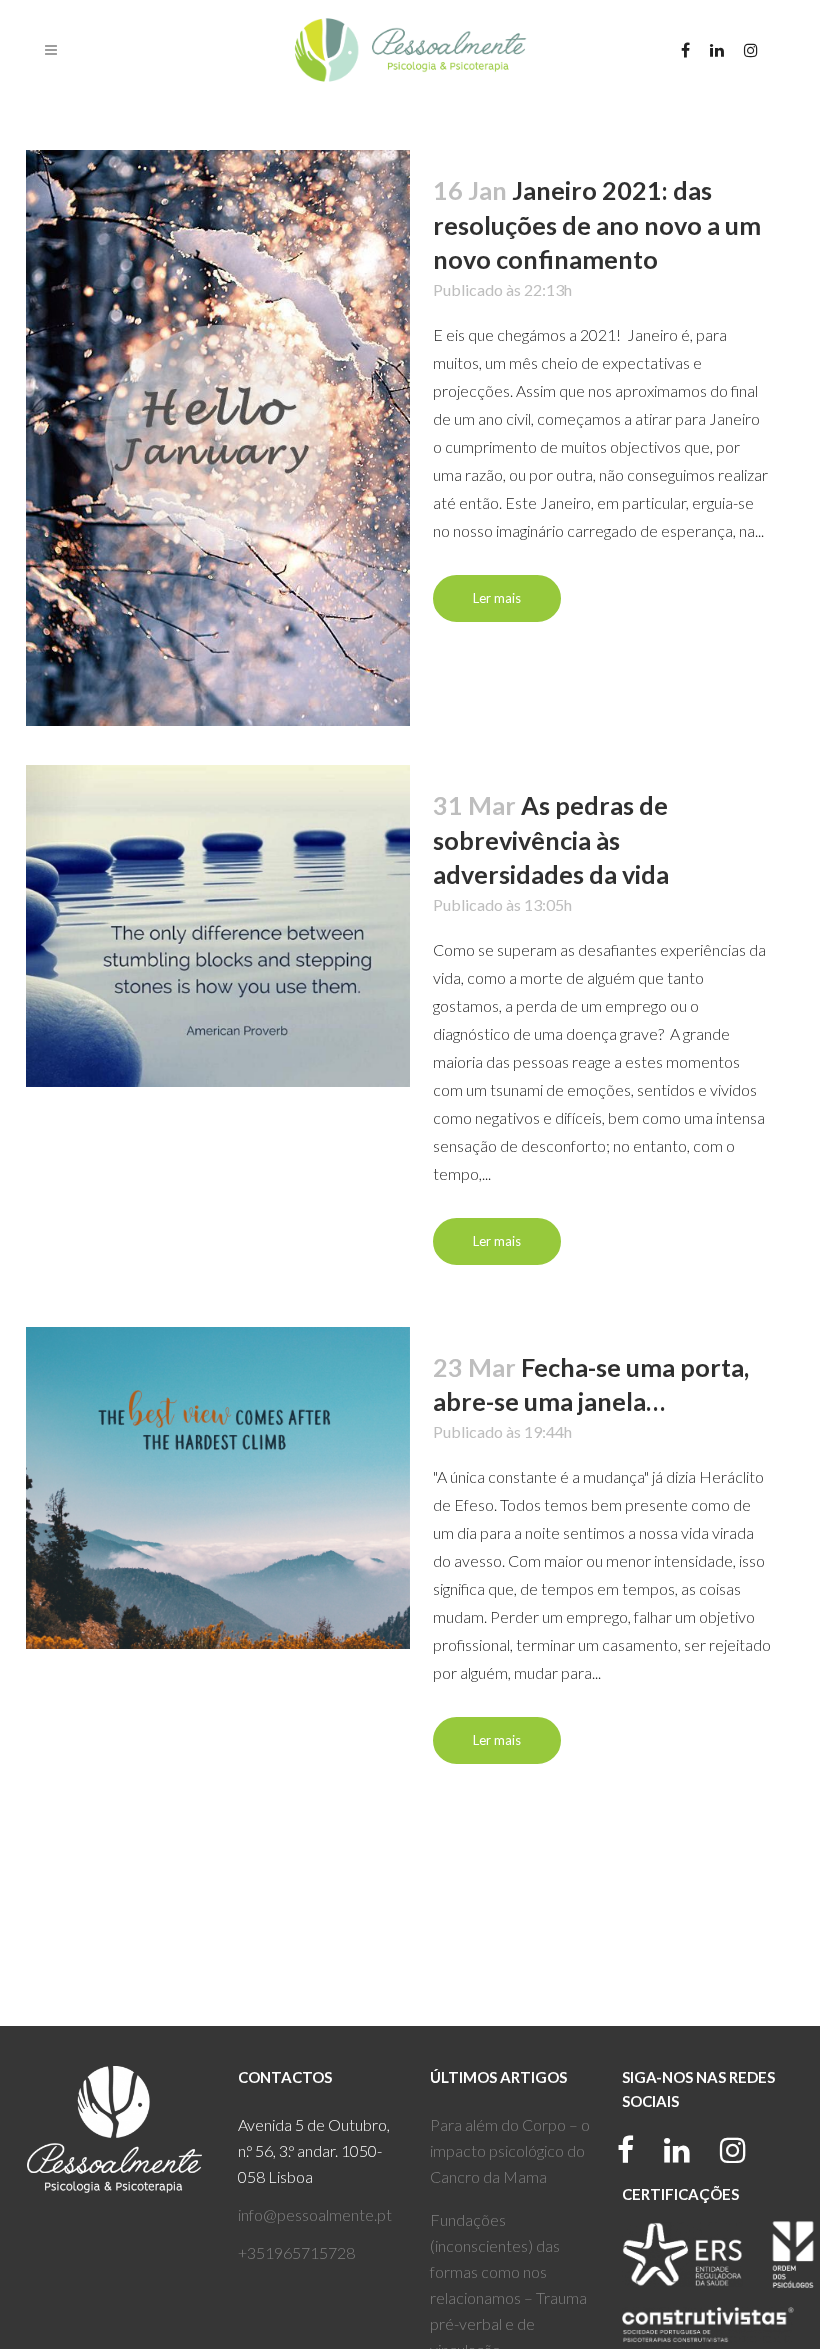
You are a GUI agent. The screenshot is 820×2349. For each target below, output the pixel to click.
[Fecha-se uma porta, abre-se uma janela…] (218, 1488)
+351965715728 (296, 2252)
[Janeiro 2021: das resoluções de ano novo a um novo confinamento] (218, 438)
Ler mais (497, 598)
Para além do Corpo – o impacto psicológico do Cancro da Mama (510, 2150)
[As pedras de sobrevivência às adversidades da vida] (218, 926)
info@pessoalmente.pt (315, 2214)
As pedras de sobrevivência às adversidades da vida (551, 839)
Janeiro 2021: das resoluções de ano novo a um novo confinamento (597, 224)
